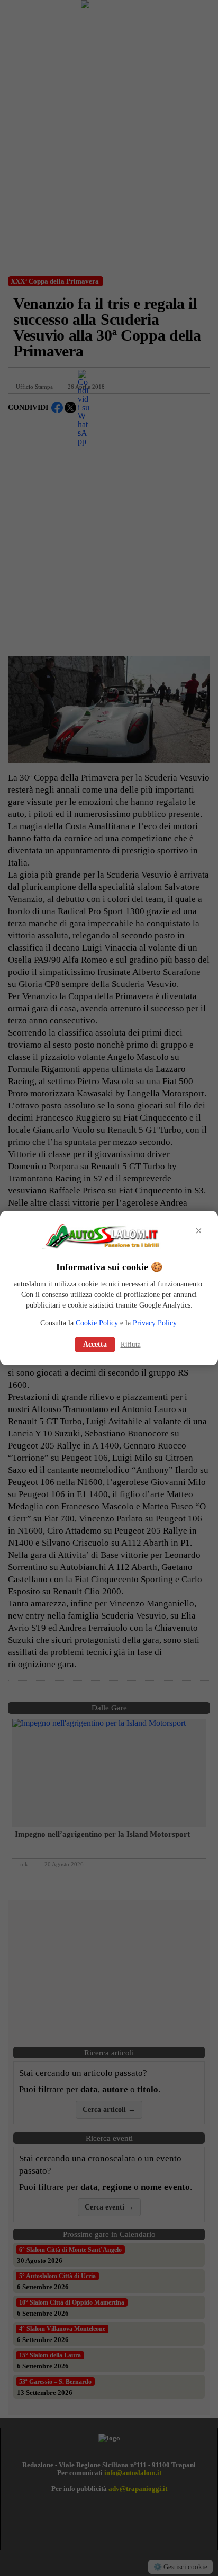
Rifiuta (131, 1344)
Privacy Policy (155, 1323)
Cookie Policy (97, 1323)
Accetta (95, 1344)
